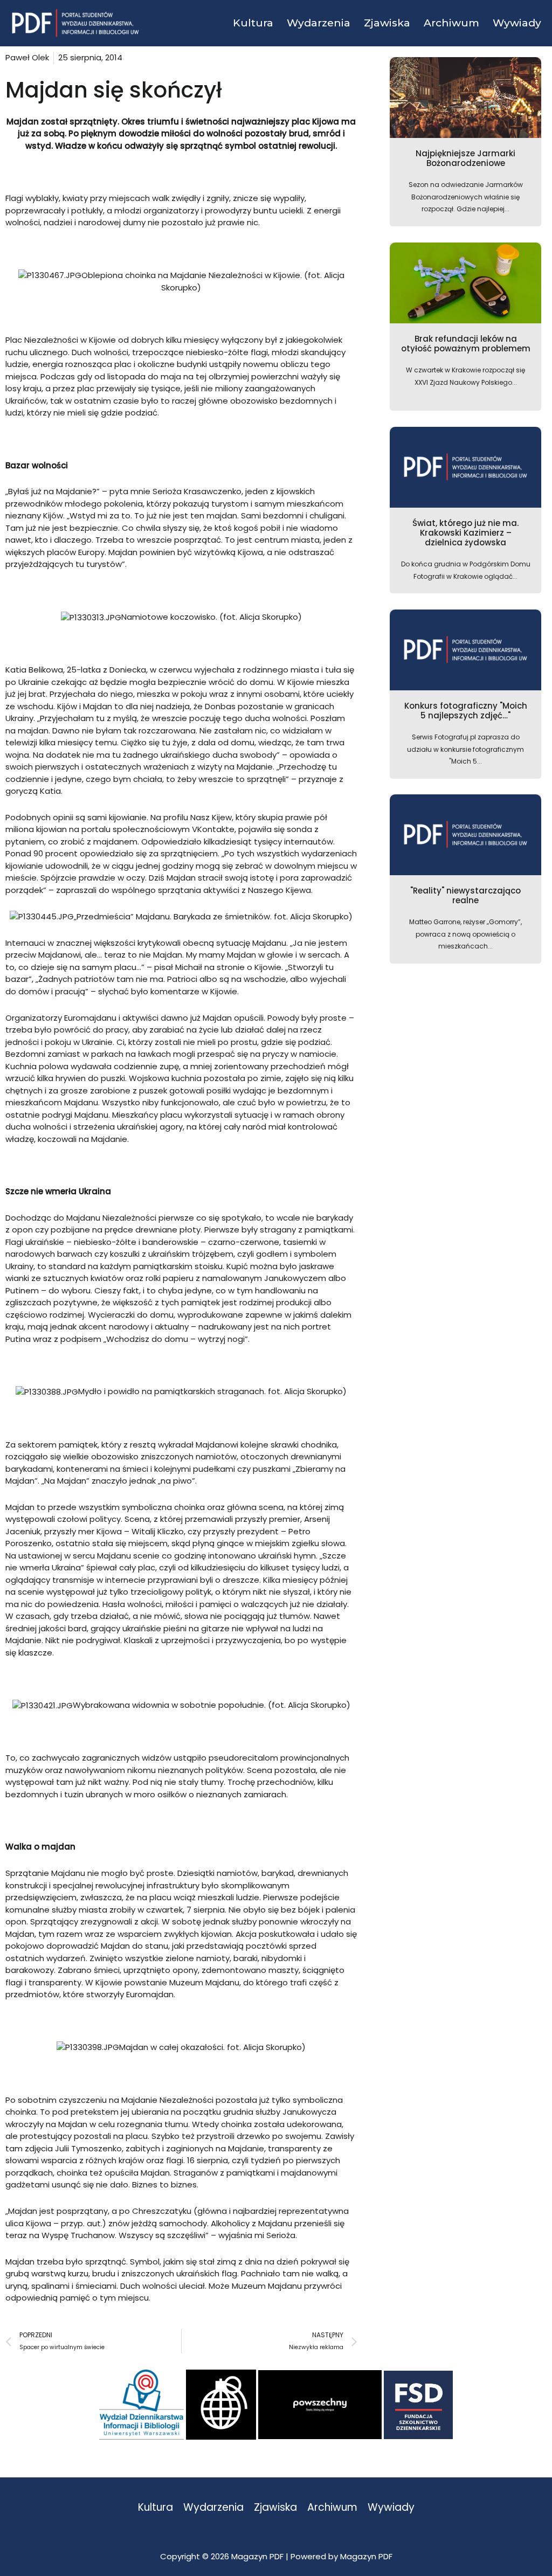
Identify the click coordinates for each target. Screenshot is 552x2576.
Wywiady (391, 2508)
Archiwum (332, 2508)
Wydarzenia (213, 2508)
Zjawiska (275, 2508)
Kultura (156, 2508)
